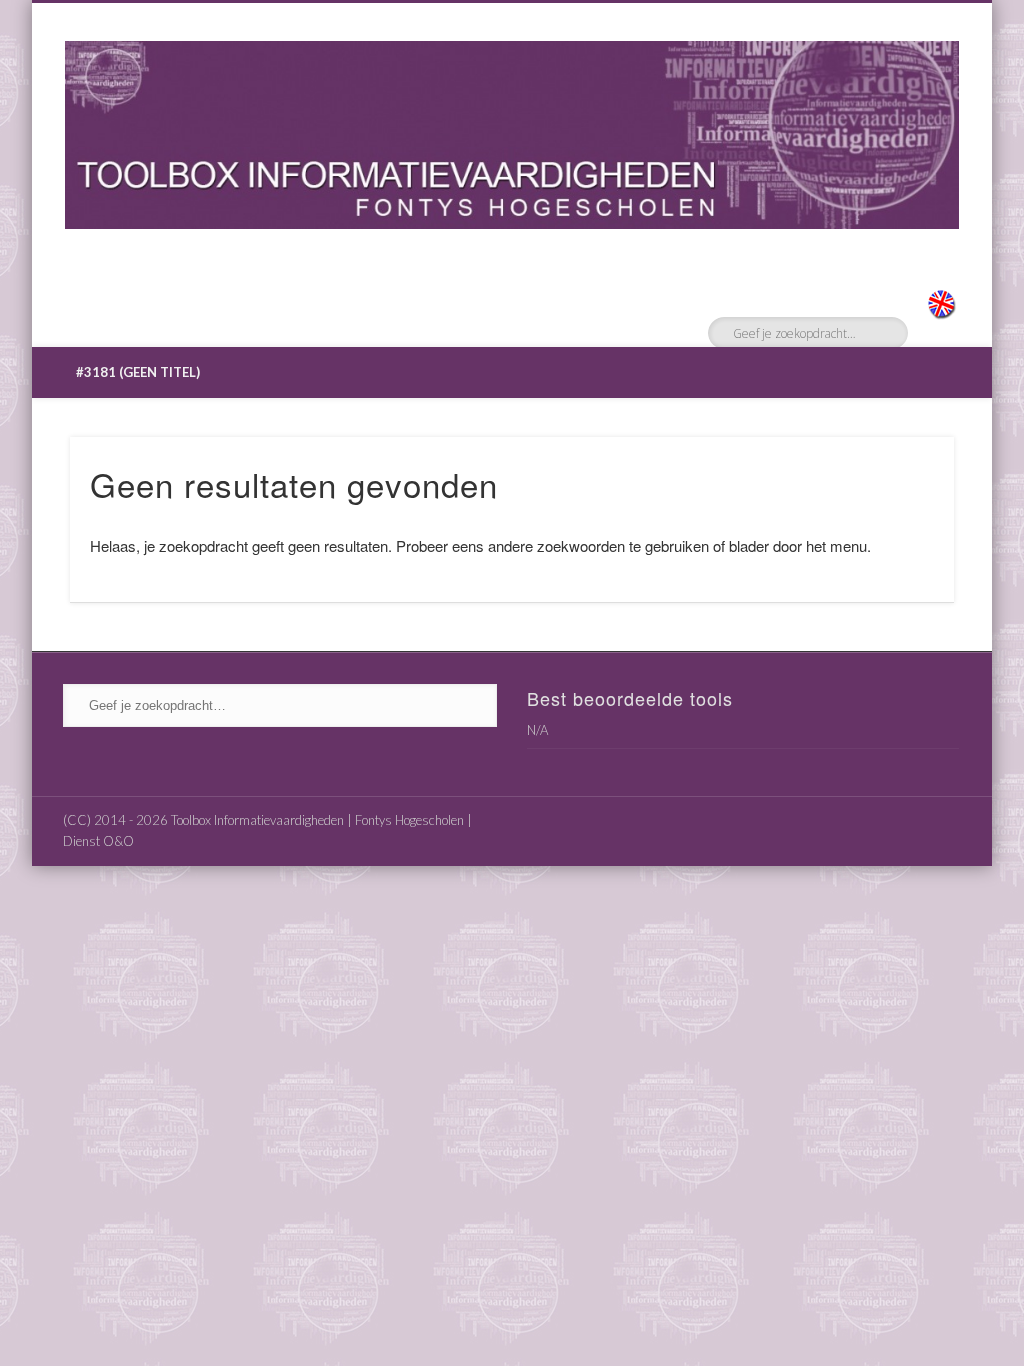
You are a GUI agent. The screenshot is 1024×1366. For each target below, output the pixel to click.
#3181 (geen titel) (138, 372)
